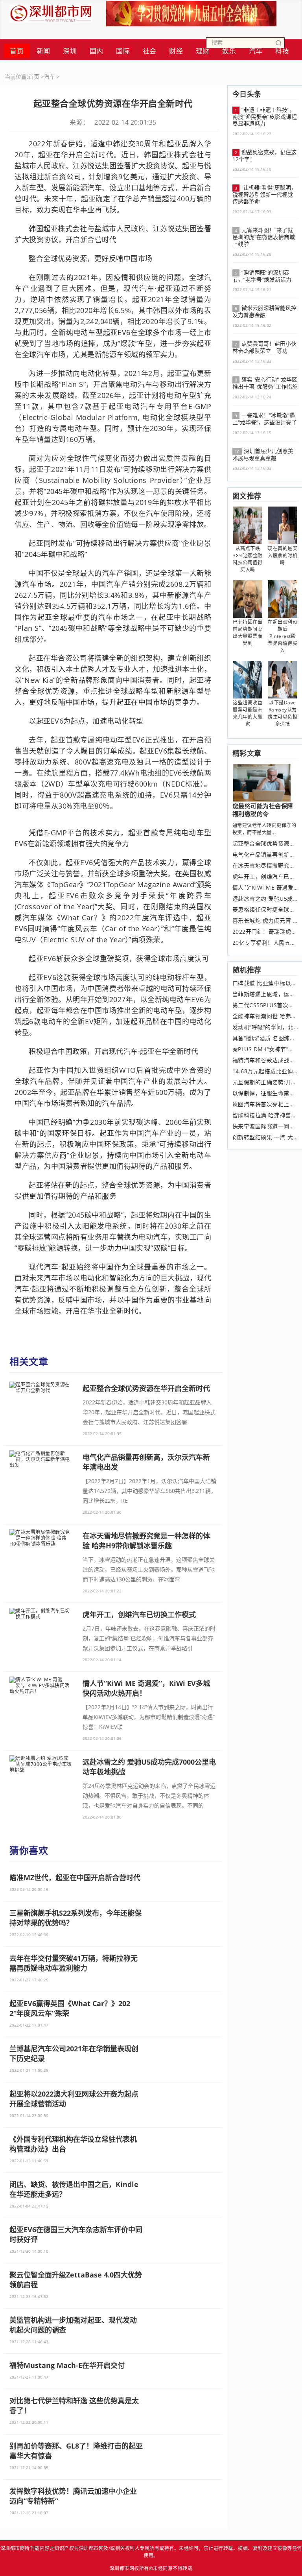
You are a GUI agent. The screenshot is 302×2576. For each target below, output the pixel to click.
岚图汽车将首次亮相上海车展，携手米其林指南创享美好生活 (265, 1104)
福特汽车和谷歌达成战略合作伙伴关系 (265, 1060)
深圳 (70, 51)
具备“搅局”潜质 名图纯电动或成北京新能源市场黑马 (265, 1038)
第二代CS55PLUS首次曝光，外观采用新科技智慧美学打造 (265, 1005)
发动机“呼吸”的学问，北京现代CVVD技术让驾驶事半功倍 (265, 1027)
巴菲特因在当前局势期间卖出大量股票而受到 (248, 633)
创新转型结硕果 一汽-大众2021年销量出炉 (265, 1137)
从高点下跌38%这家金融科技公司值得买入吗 (248, 559)
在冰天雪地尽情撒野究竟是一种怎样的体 (265, 866)
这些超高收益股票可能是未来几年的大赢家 (248, 713)
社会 (150, 51)
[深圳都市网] (51, 12)
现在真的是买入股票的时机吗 (283, 556)
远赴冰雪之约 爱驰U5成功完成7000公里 (265, 899)
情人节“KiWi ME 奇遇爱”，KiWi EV (265, 888)
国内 (97, 51)
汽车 (50, 76)
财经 (176, 51)
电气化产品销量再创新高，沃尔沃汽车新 (265, 855)
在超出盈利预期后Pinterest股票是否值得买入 (283, 636)
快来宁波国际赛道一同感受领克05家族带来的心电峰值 (265, 1126)
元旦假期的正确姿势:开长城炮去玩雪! (265, 1082)
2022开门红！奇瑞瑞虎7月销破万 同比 (265, 932)
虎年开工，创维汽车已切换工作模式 (265, 877)
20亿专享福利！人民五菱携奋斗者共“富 (265, 943)
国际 (123, 51)
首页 (17, 51)
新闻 (43, 51)
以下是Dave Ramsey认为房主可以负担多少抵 (283, 713)
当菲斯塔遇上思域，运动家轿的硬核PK (265, 994)
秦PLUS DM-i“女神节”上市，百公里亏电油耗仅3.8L (265, 1049)
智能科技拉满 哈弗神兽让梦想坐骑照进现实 (265, 1115)
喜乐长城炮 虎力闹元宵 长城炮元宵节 (265, 921)
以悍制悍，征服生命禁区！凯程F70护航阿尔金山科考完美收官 (265, 1093)
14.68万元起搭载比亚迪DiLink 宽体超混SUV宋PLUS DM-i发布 (265, 1071)
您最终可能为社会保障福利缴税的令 (263, 810)
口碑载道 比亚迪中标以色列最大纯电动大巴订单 (265, 983)
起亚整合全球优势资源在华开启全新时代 (265, 844)
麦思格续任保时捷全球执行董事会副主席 (265, 910)
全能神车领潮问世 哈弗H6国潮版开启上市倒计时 (265, 1016)
